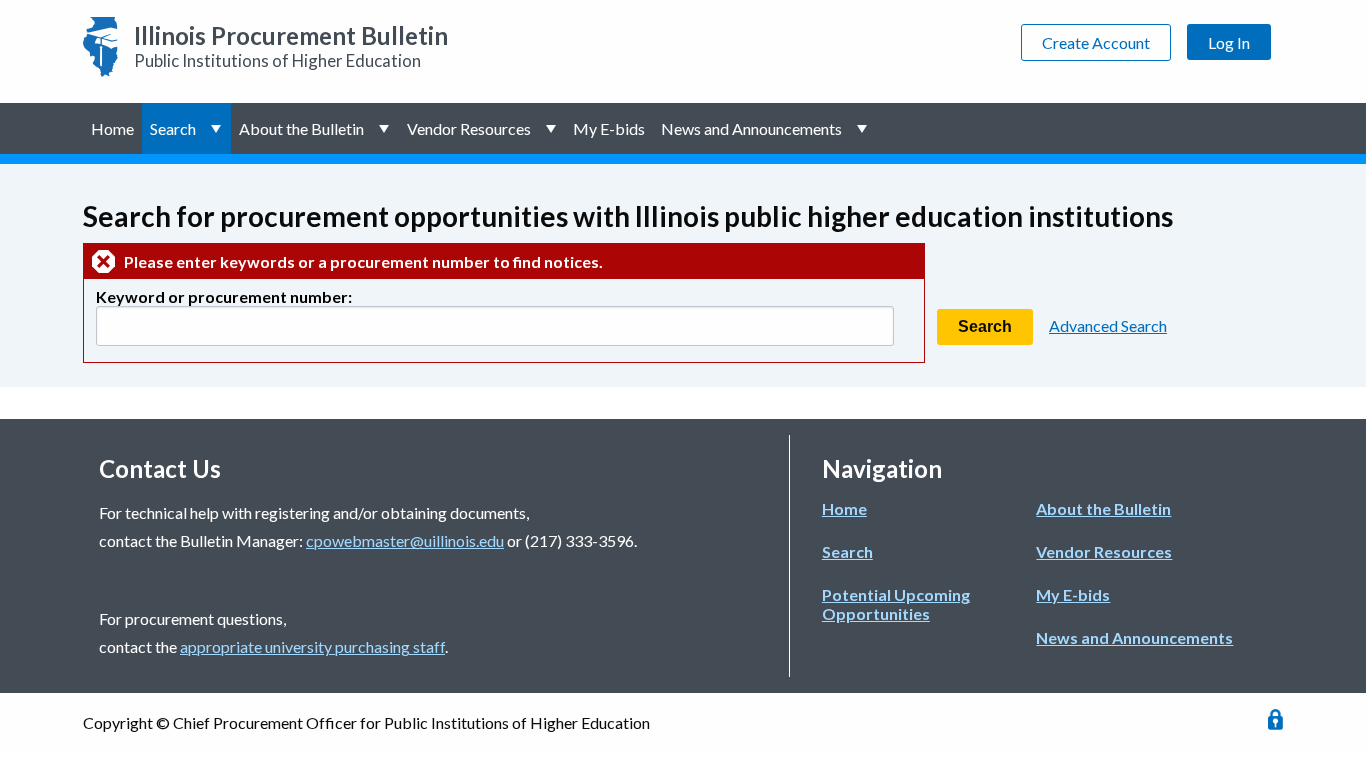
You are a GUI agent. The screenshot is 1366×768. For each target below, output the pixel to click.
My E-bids (609, 128)
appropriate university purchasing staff (312, 646)
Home (112, 128)
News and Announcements (751, 128)
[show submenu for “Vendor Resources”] (552, 128)
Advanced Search (1108, 325)
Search (173, 128)
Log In (1229, 42)
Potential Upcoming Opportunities (896, 604)
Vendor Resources (469, 128)
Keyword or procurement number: (224, 296)
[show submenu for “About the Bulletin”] (385, 128)
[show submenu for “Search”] (217, 128)
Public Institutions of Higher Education (291, 46)
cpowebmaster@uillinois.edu (405, 540)
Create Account (1096, 42)
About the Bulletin (301, 128)
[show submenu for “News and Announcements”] (863, 128)
